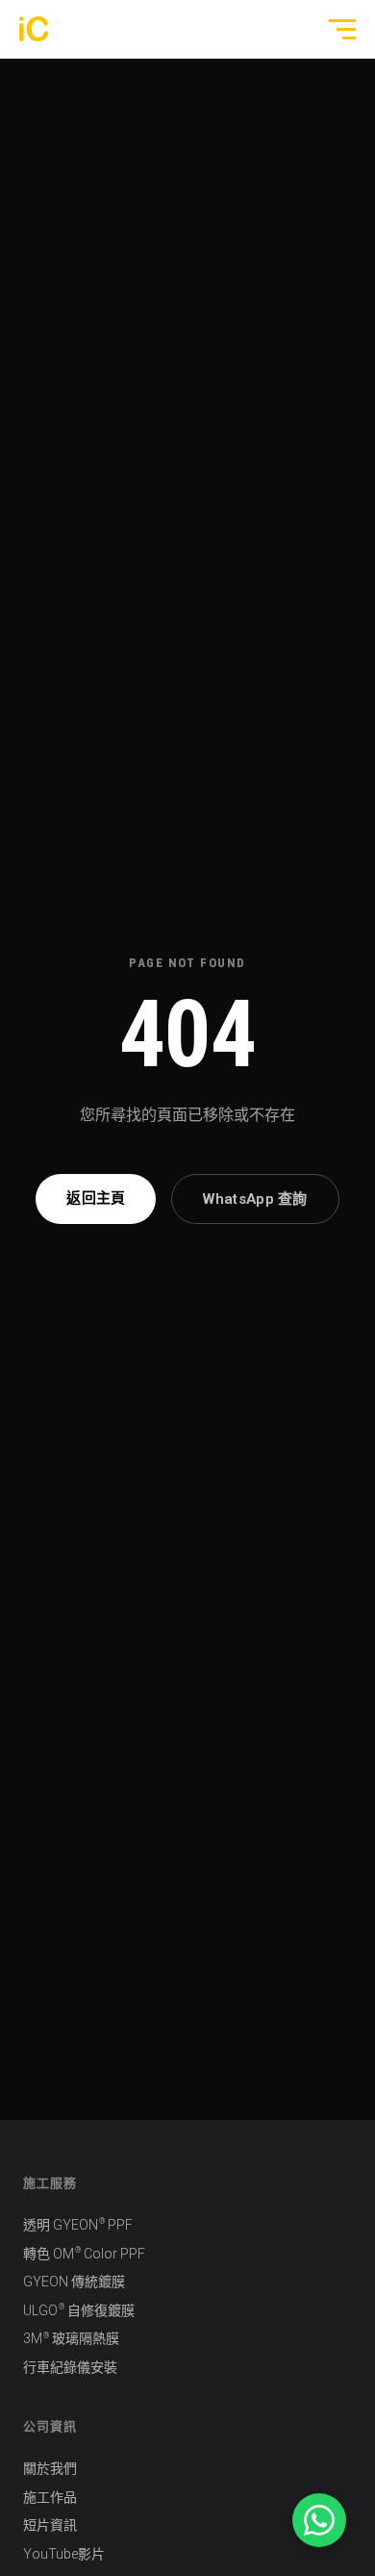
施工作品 (50, 2497)
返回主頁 (96, 1198)
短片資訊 (50, 2525)
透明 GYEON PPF (78, 2224)
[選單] (335, 29)
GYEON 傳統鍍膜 (74, 2282)
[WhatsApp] (319, 2520)
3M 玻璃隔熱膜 (71, 2339)
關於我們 (50, 2468)
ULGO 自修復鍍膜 (79, 2310)
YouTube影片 (64, 2554)
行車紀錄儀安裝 (70, 2367)
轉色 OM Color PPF (84, 2253)
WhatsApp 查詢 (255, 1199)
